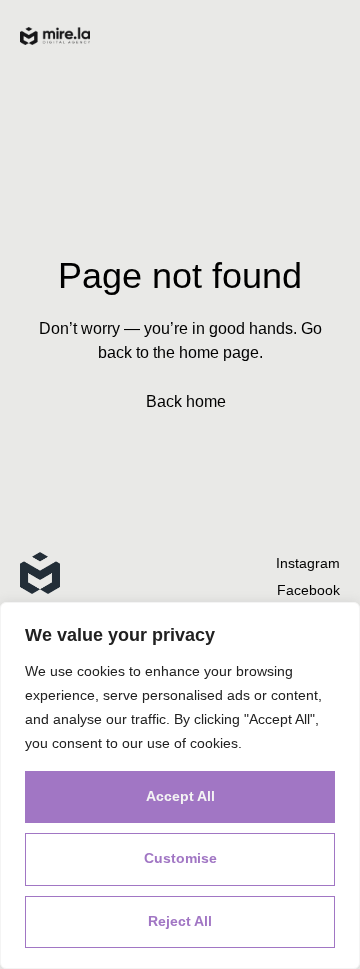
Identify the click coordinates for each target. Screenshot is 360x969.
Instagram (308, 563)
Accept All (180, 796)
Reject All (180, 921)
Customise (180, 858)
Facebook (308, 590)
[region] (180, 785)
